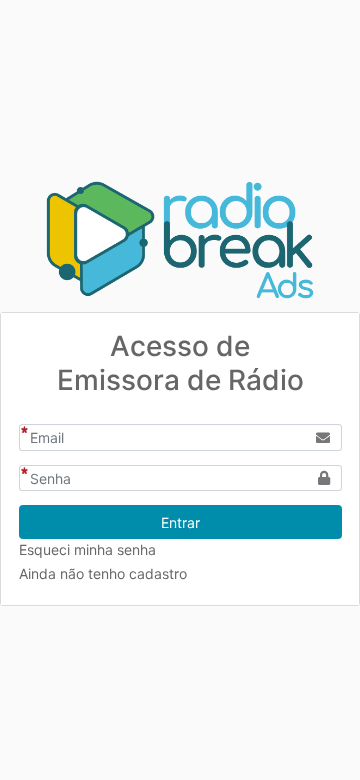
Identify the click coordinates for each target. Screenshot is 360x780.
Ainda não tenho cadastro (103, 573)
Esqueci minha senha (87, 549)
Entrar (180, 522)
